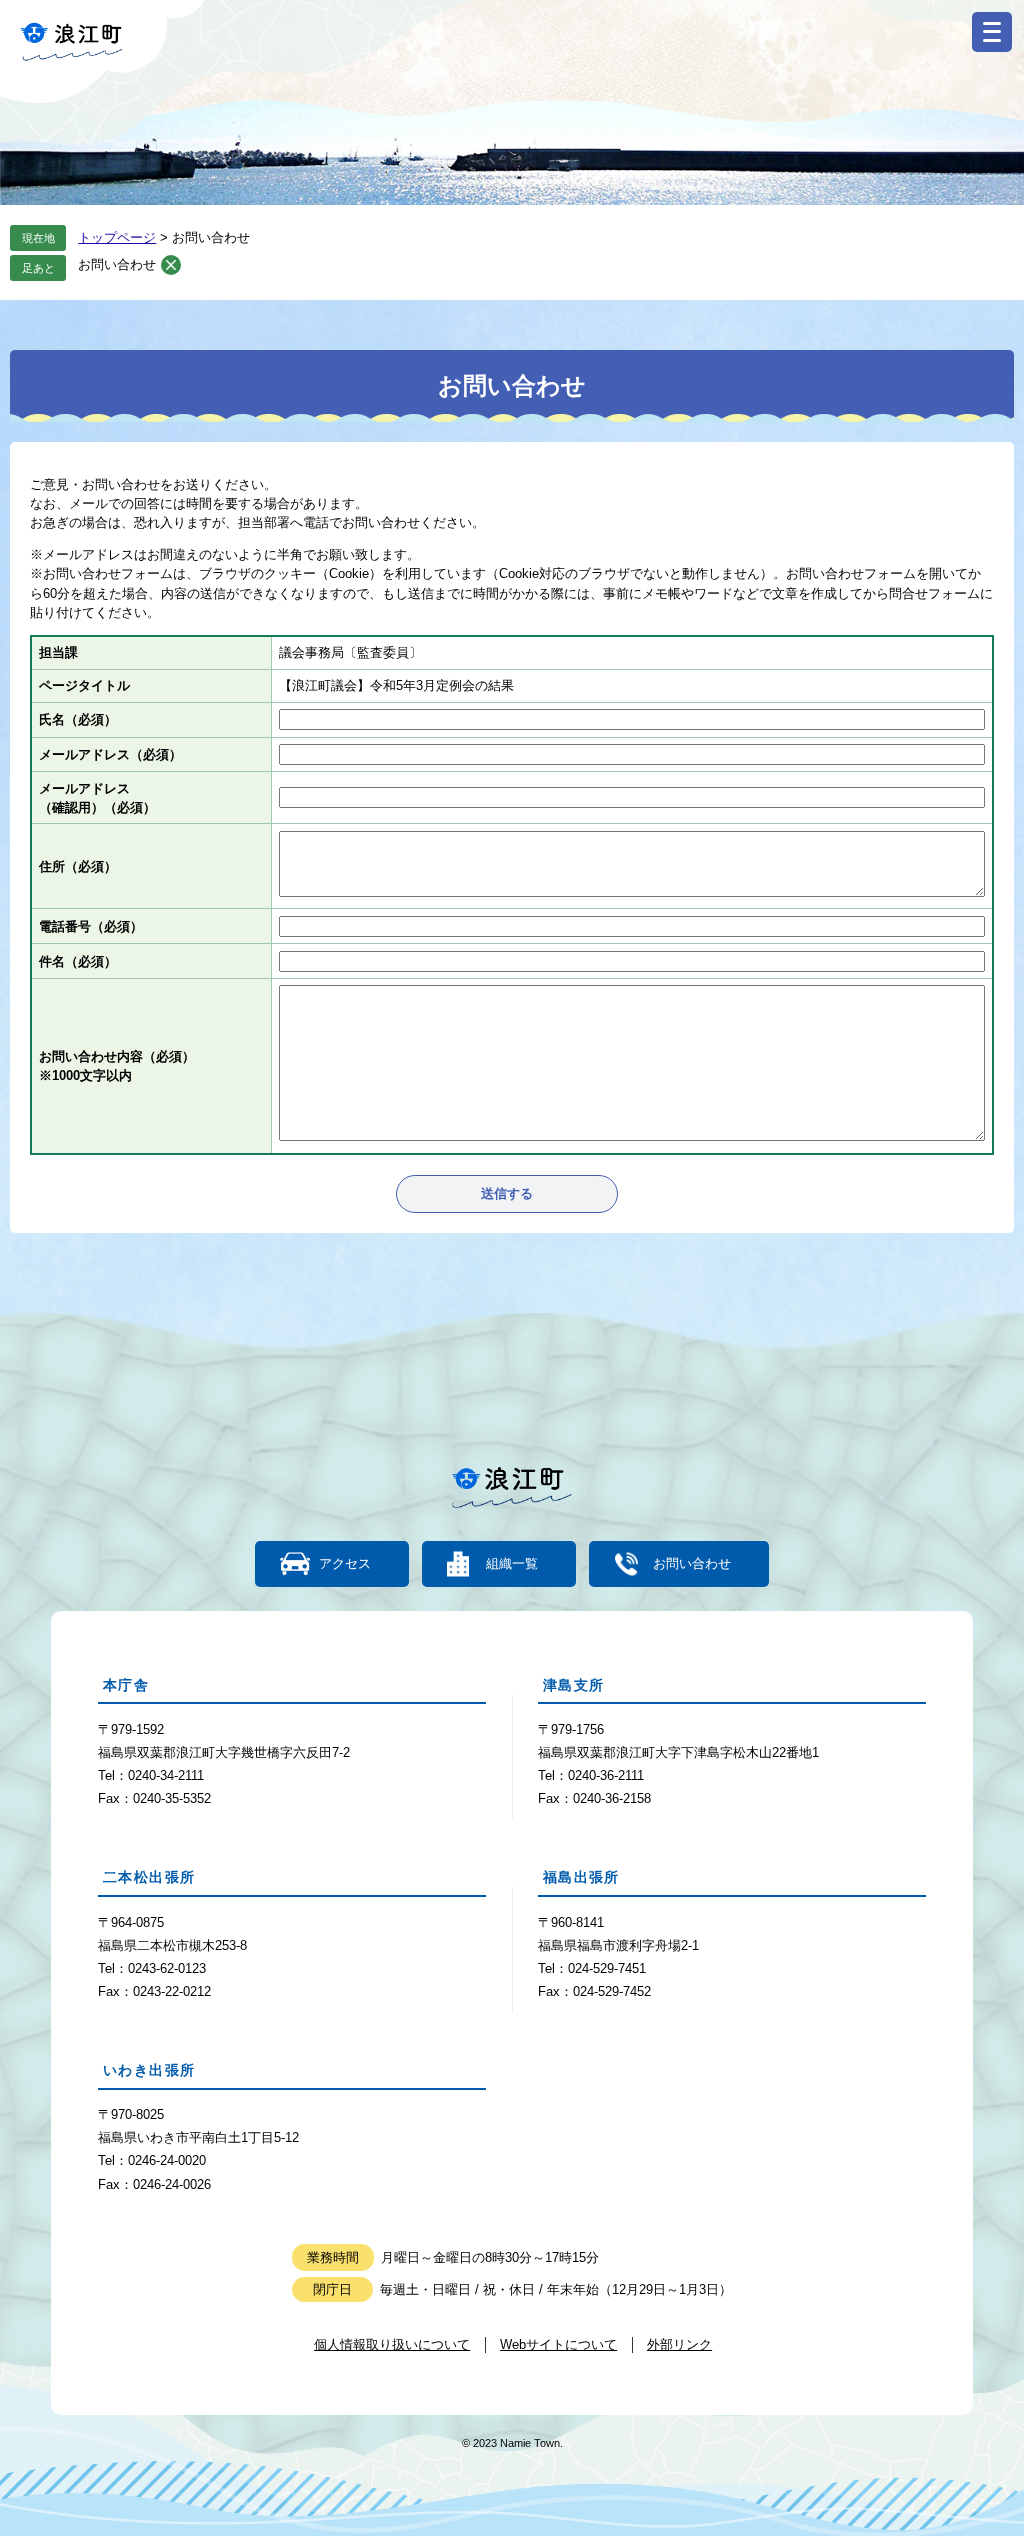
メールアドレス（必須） (110, 754)
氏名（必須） (78, 719)
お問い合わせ (117, 264)
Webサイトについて (558, 2344)
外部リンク (679, 2344)
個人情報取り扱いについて (392, 2344)
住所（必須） (78, 866)
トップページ (117, 237)
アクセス (345, 1563)
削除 (171, 265)
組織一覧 (512, 1563)
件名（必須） (78, 961)
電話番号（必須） (91, 926)
